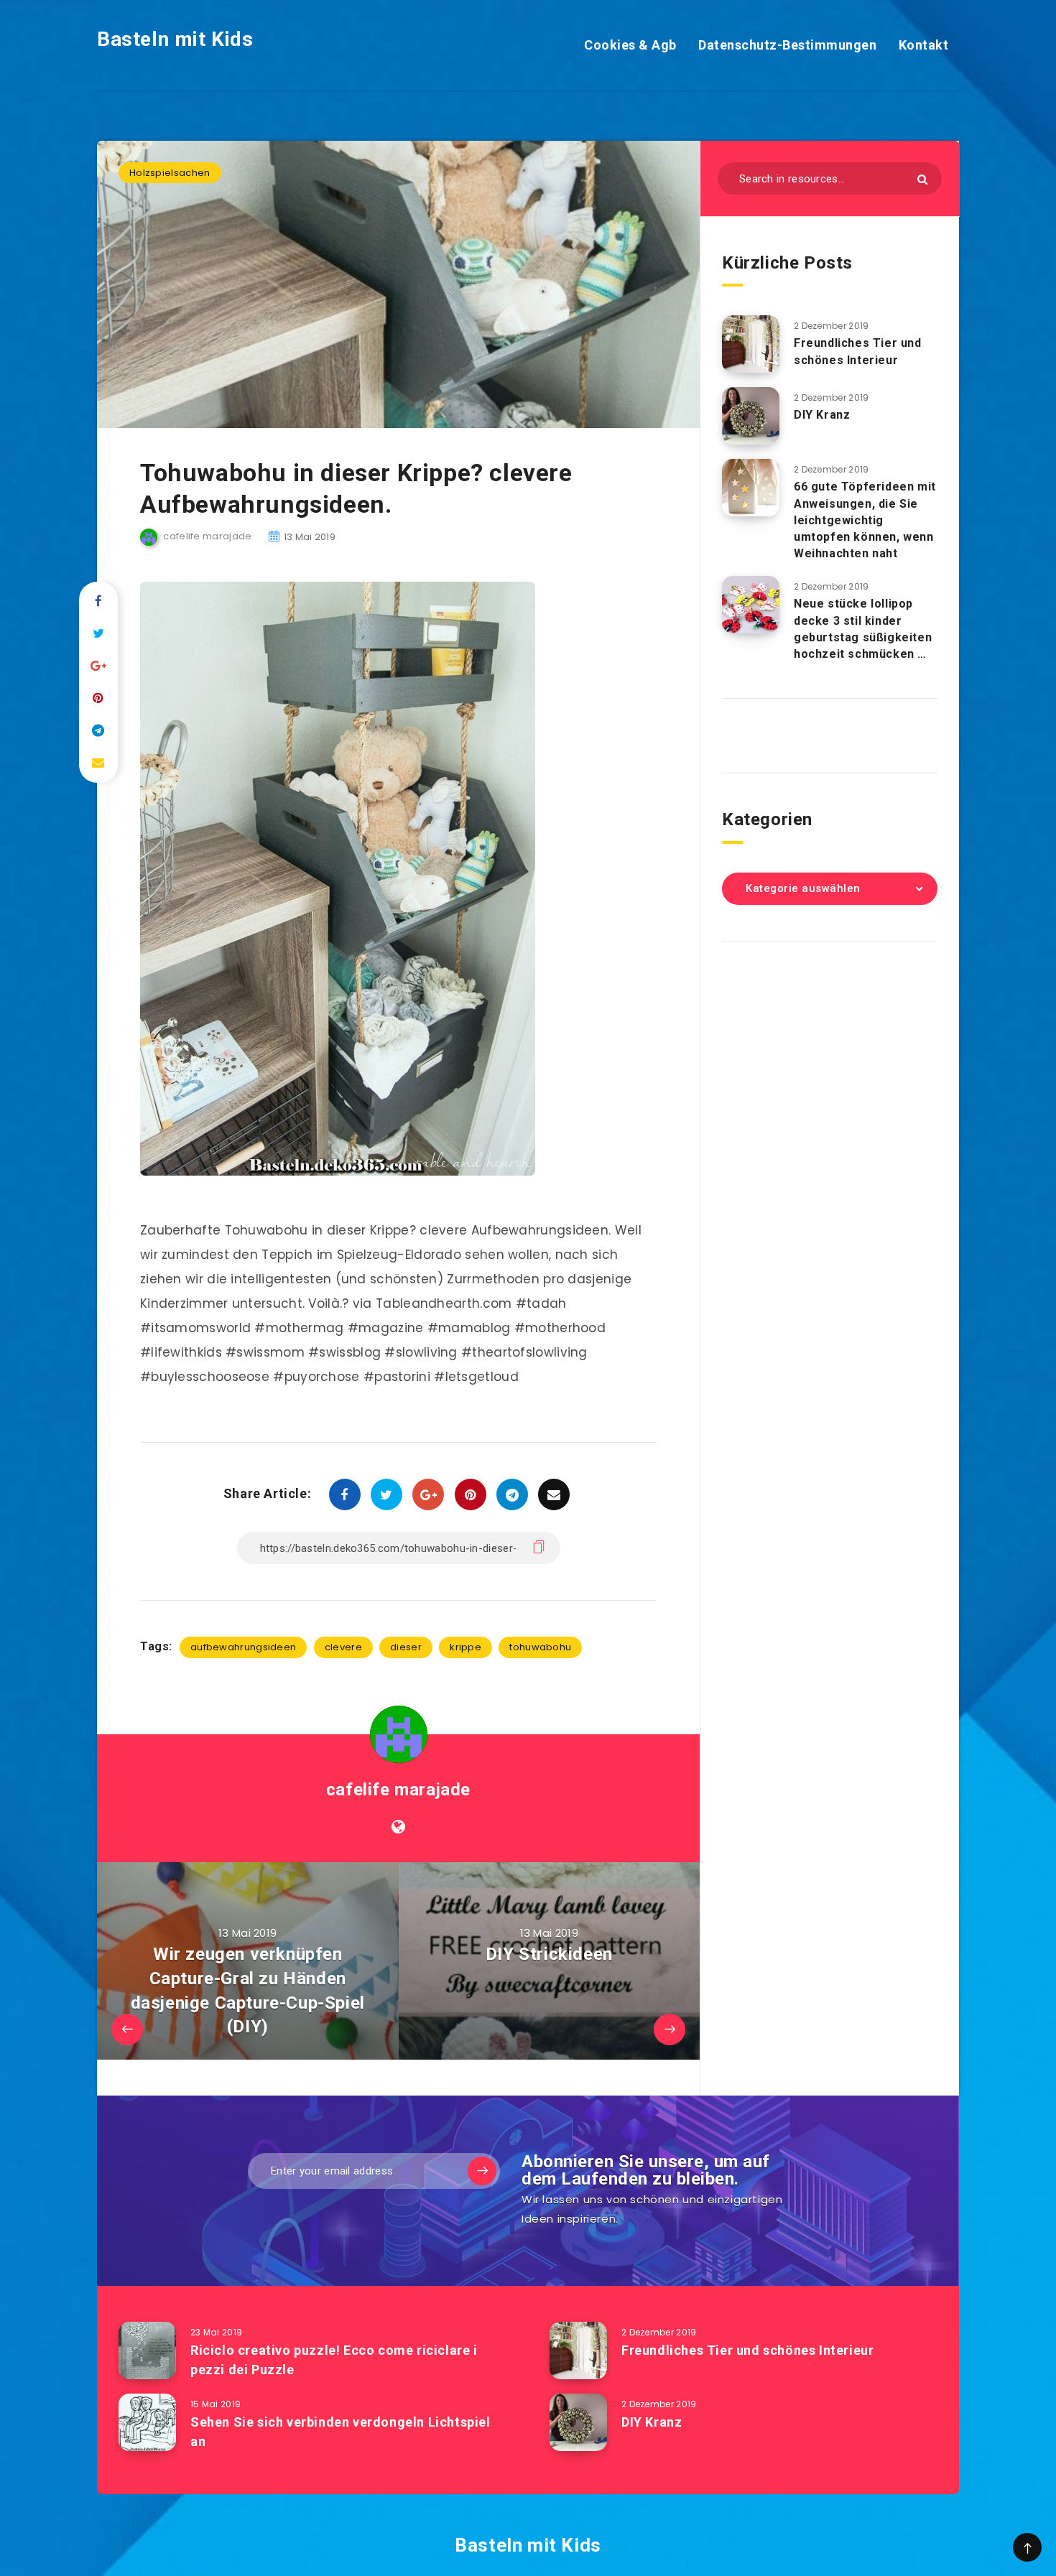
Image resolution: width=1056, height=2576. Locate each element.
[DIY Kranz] (751, 416)
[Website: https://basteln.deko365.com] (398, 1827)
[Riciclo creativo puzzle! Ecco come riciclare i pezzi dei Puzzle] (147, 2351)
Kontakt (924, 45)
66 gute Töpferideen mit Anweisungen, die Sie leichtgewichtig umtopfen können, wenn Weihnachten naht (865, 520)
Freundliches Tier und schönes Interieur (858, 351)
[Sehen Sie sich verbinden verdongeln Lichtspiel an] (147, 2422)
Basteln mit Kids (175, 39)
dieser (406, 1647)
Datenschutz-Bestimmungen (787, 45)
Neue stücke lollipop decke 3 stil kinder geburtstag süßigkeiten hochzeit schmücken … (863, 629)
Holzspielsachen (170, 173)
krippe (466, 1647)
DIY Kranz (822, 415)
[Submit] (922, 179)
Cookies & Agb (630, 45)
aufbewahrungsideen (243, 1647)
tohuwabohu (540, 1647)
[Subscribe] (482, 2171)
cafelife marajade (398, 1790)
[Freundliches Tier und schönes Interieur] (751, 344)
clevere (343, 1647)
